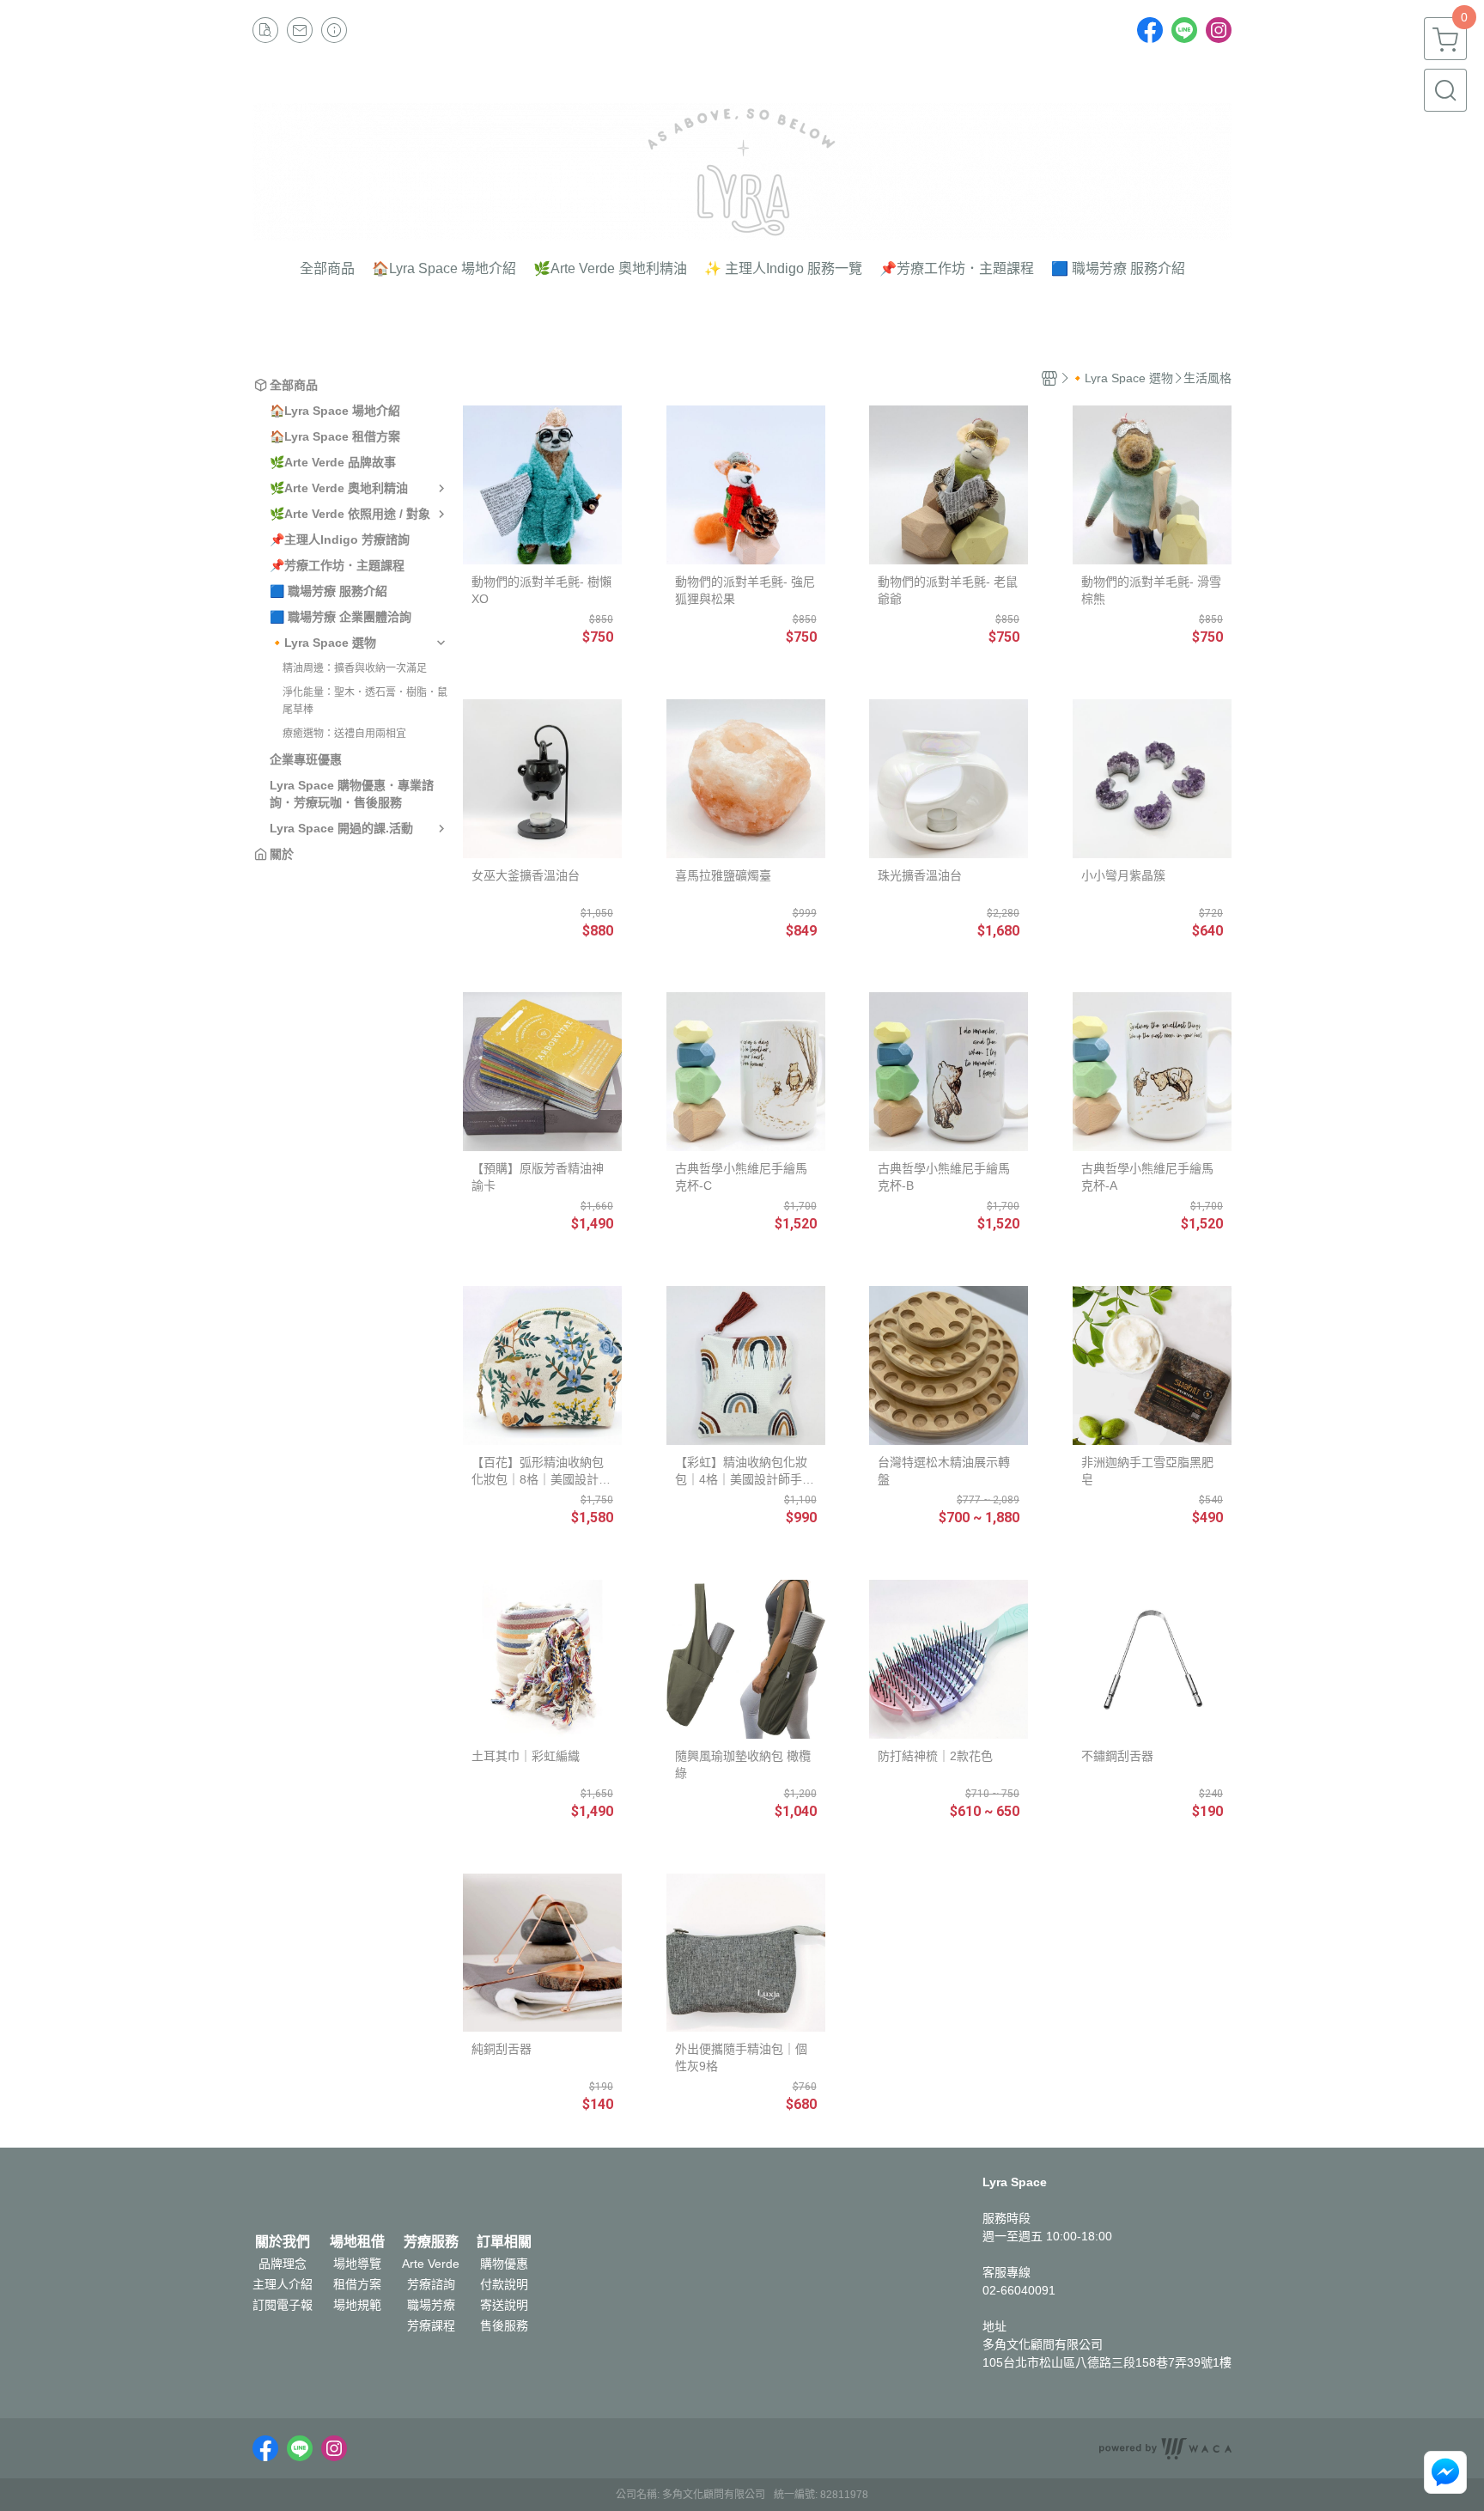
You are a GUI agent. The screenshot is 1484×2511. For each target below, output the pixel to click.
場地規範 (357, 2305)
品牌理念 (283, 2264)
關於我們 (283, 2242)
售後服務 (504, 2325)
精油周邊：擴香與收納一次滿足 (355, 668)
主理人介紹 (283, 2284)
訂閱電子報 (283, 2305)
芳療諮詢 (431, 2284)
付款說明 (504, 2284)
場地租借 (357, 2242)
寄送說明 (504, 2305)
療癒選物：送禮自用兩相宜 (344, 734)
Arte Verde (431, 2264)
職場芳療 (431, 2305)
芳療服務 (431, 2242)
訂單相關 (504, 2242)
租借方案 (357, 2284)
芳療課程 (431, 2325)
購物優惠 (504, 2264)
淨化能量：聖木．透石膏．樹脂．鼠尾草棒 (365, 701)
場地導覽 (357, 2264)
